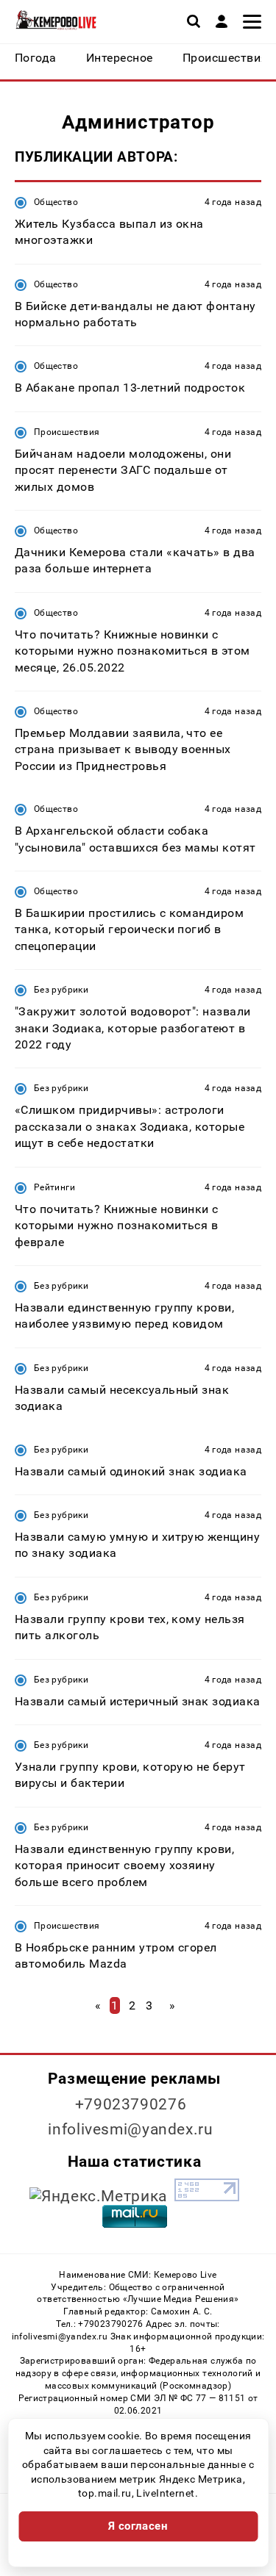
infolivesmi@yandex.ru (130, 2129)
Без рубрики (61, 990)
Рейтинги (54, 1187)
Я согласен (138, 2526)
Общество (56, 202)
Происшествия (67, 432)
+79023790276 (131, 2104)
